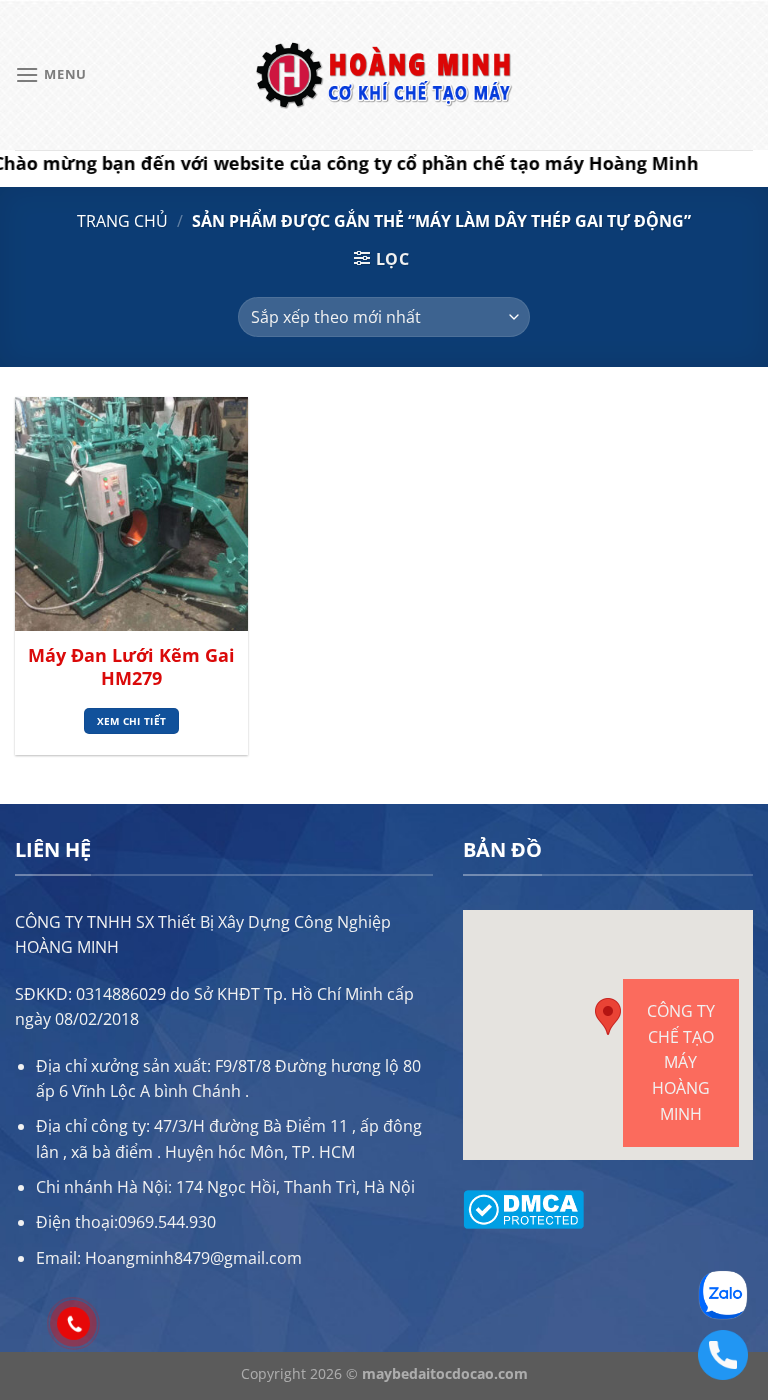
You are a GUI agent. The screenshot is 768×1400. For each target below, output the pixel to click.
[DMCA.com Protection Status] (523, 1207)
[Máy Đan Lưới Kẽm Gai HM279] (131, 513)
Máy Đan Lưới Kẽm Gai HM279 (131, 667)
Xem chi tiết (132, 721)
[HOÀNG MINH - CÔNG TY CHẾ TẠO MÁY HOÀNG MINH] (384, 75)
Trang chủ (122, 221)
